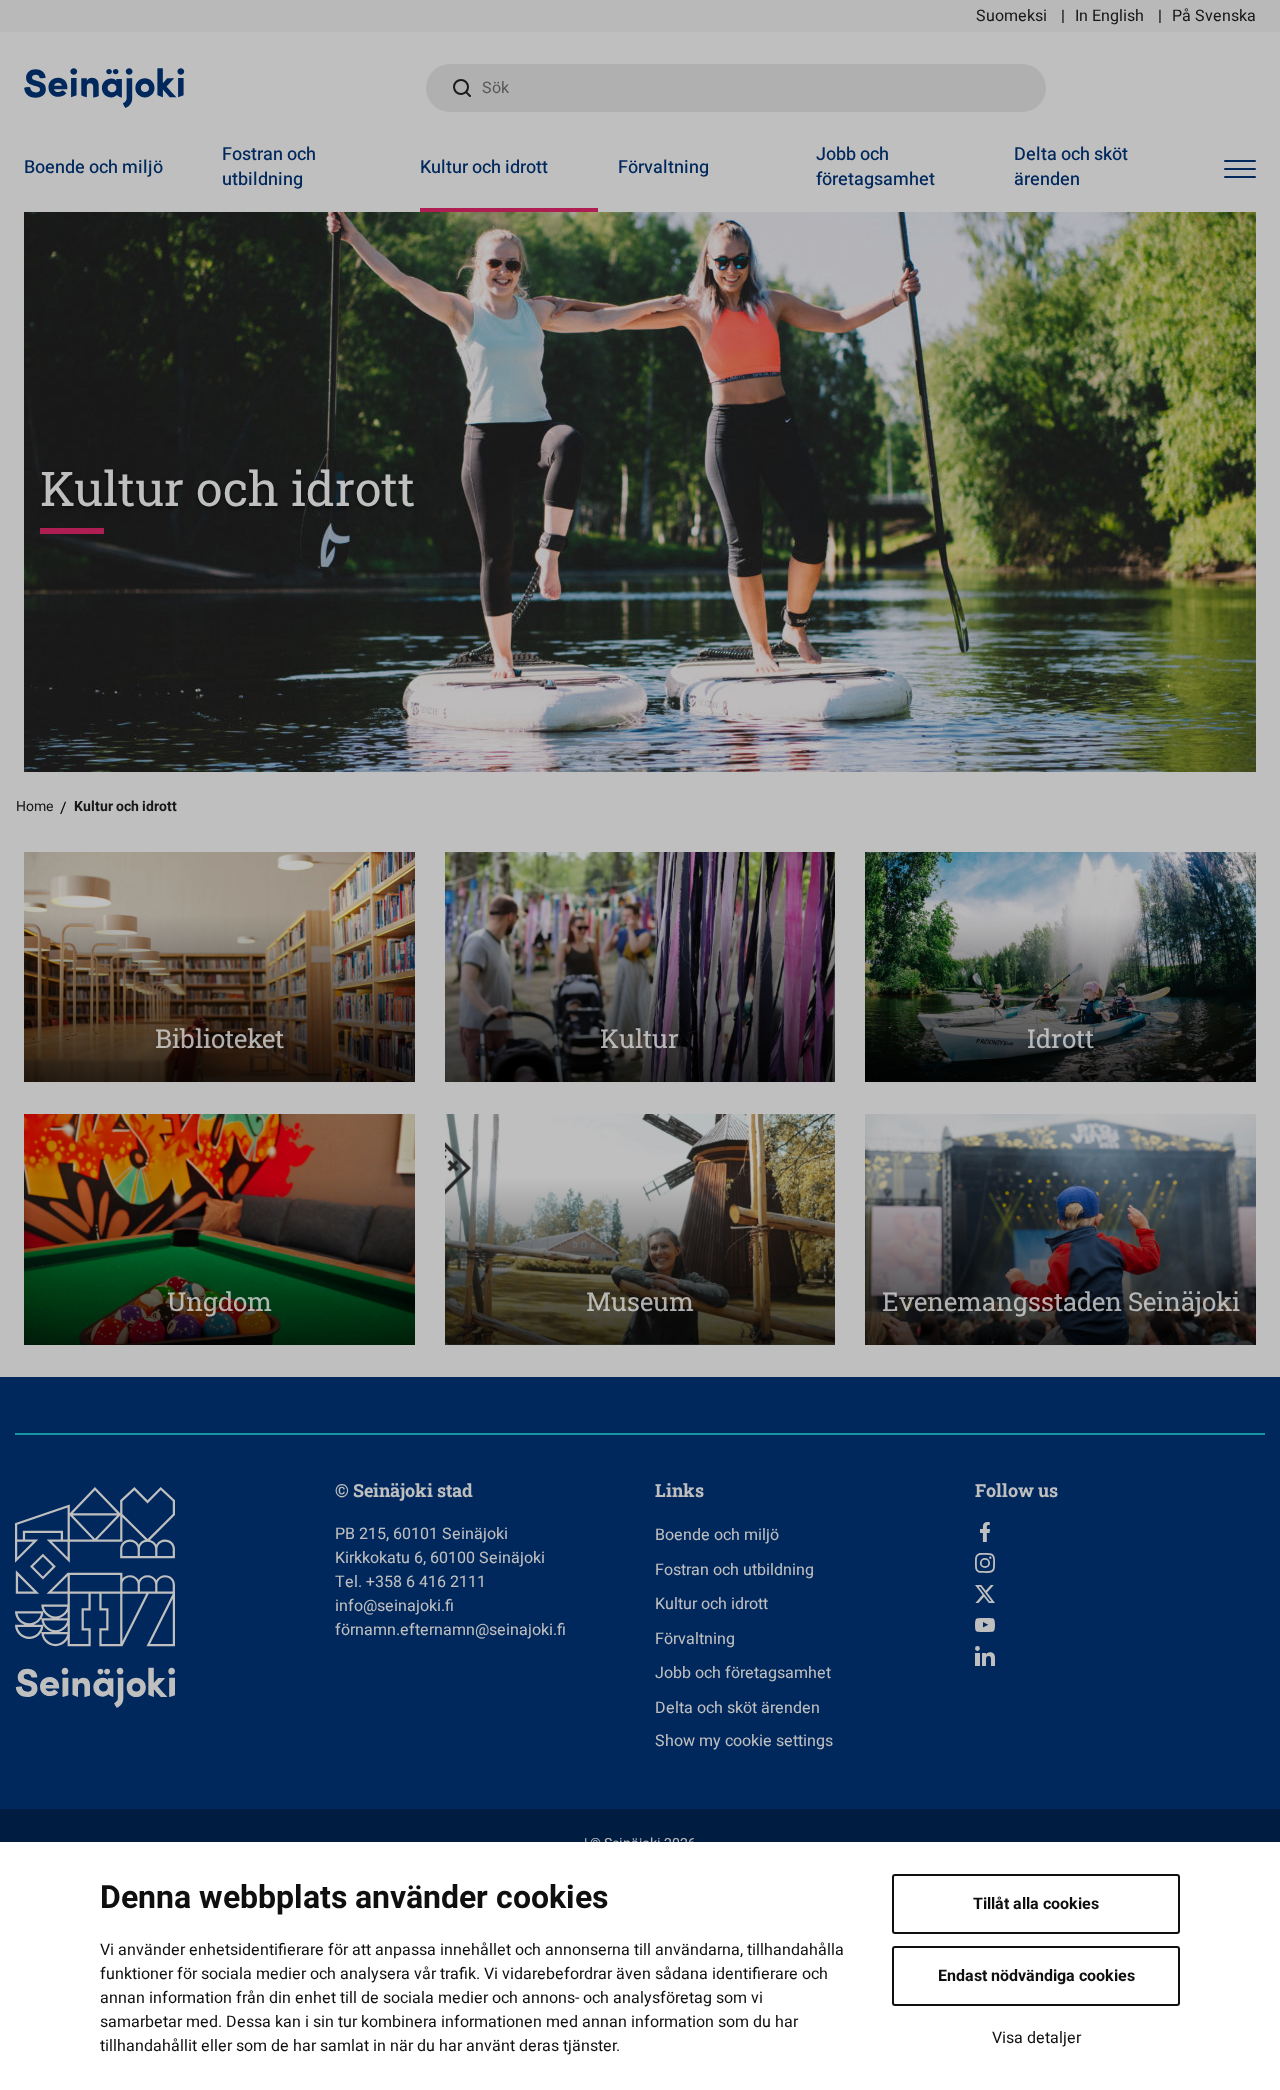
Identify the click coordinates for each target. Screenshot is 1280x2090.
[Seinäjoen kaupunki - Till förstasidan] (104, 87)
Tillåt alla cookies (1036, 1904)
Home (34, 806)
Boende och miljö (93, 167)
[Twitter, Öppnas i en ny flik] (1120, 1594)
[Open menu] (1240, 170)
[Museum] (640, 1229)
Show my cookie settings (744, 1741)
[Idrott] (1060, 967)
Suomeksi (1011, 16)
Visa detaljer (1036, 2038)
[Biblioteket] (219, 967)
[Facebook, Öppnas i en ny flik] (1120, 1532)
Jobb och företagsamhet (875, 167)
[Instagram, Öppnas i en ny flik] (1120, 1563)
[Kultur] (640, 967)
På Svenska (1214, 16)
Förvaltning (663, 167)
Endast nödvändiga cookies (1036, 1976)
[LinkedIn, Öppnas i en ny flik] (1120, 1656)
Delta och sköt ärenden (1071, 167)
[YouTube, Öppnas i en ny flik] (1120, 1625)
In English (1109, 16)
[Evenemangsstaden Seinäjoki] (1060, 1229)
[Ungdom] (219, 1229)
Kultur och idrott (484, 167)
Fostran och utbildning (269, 167)
